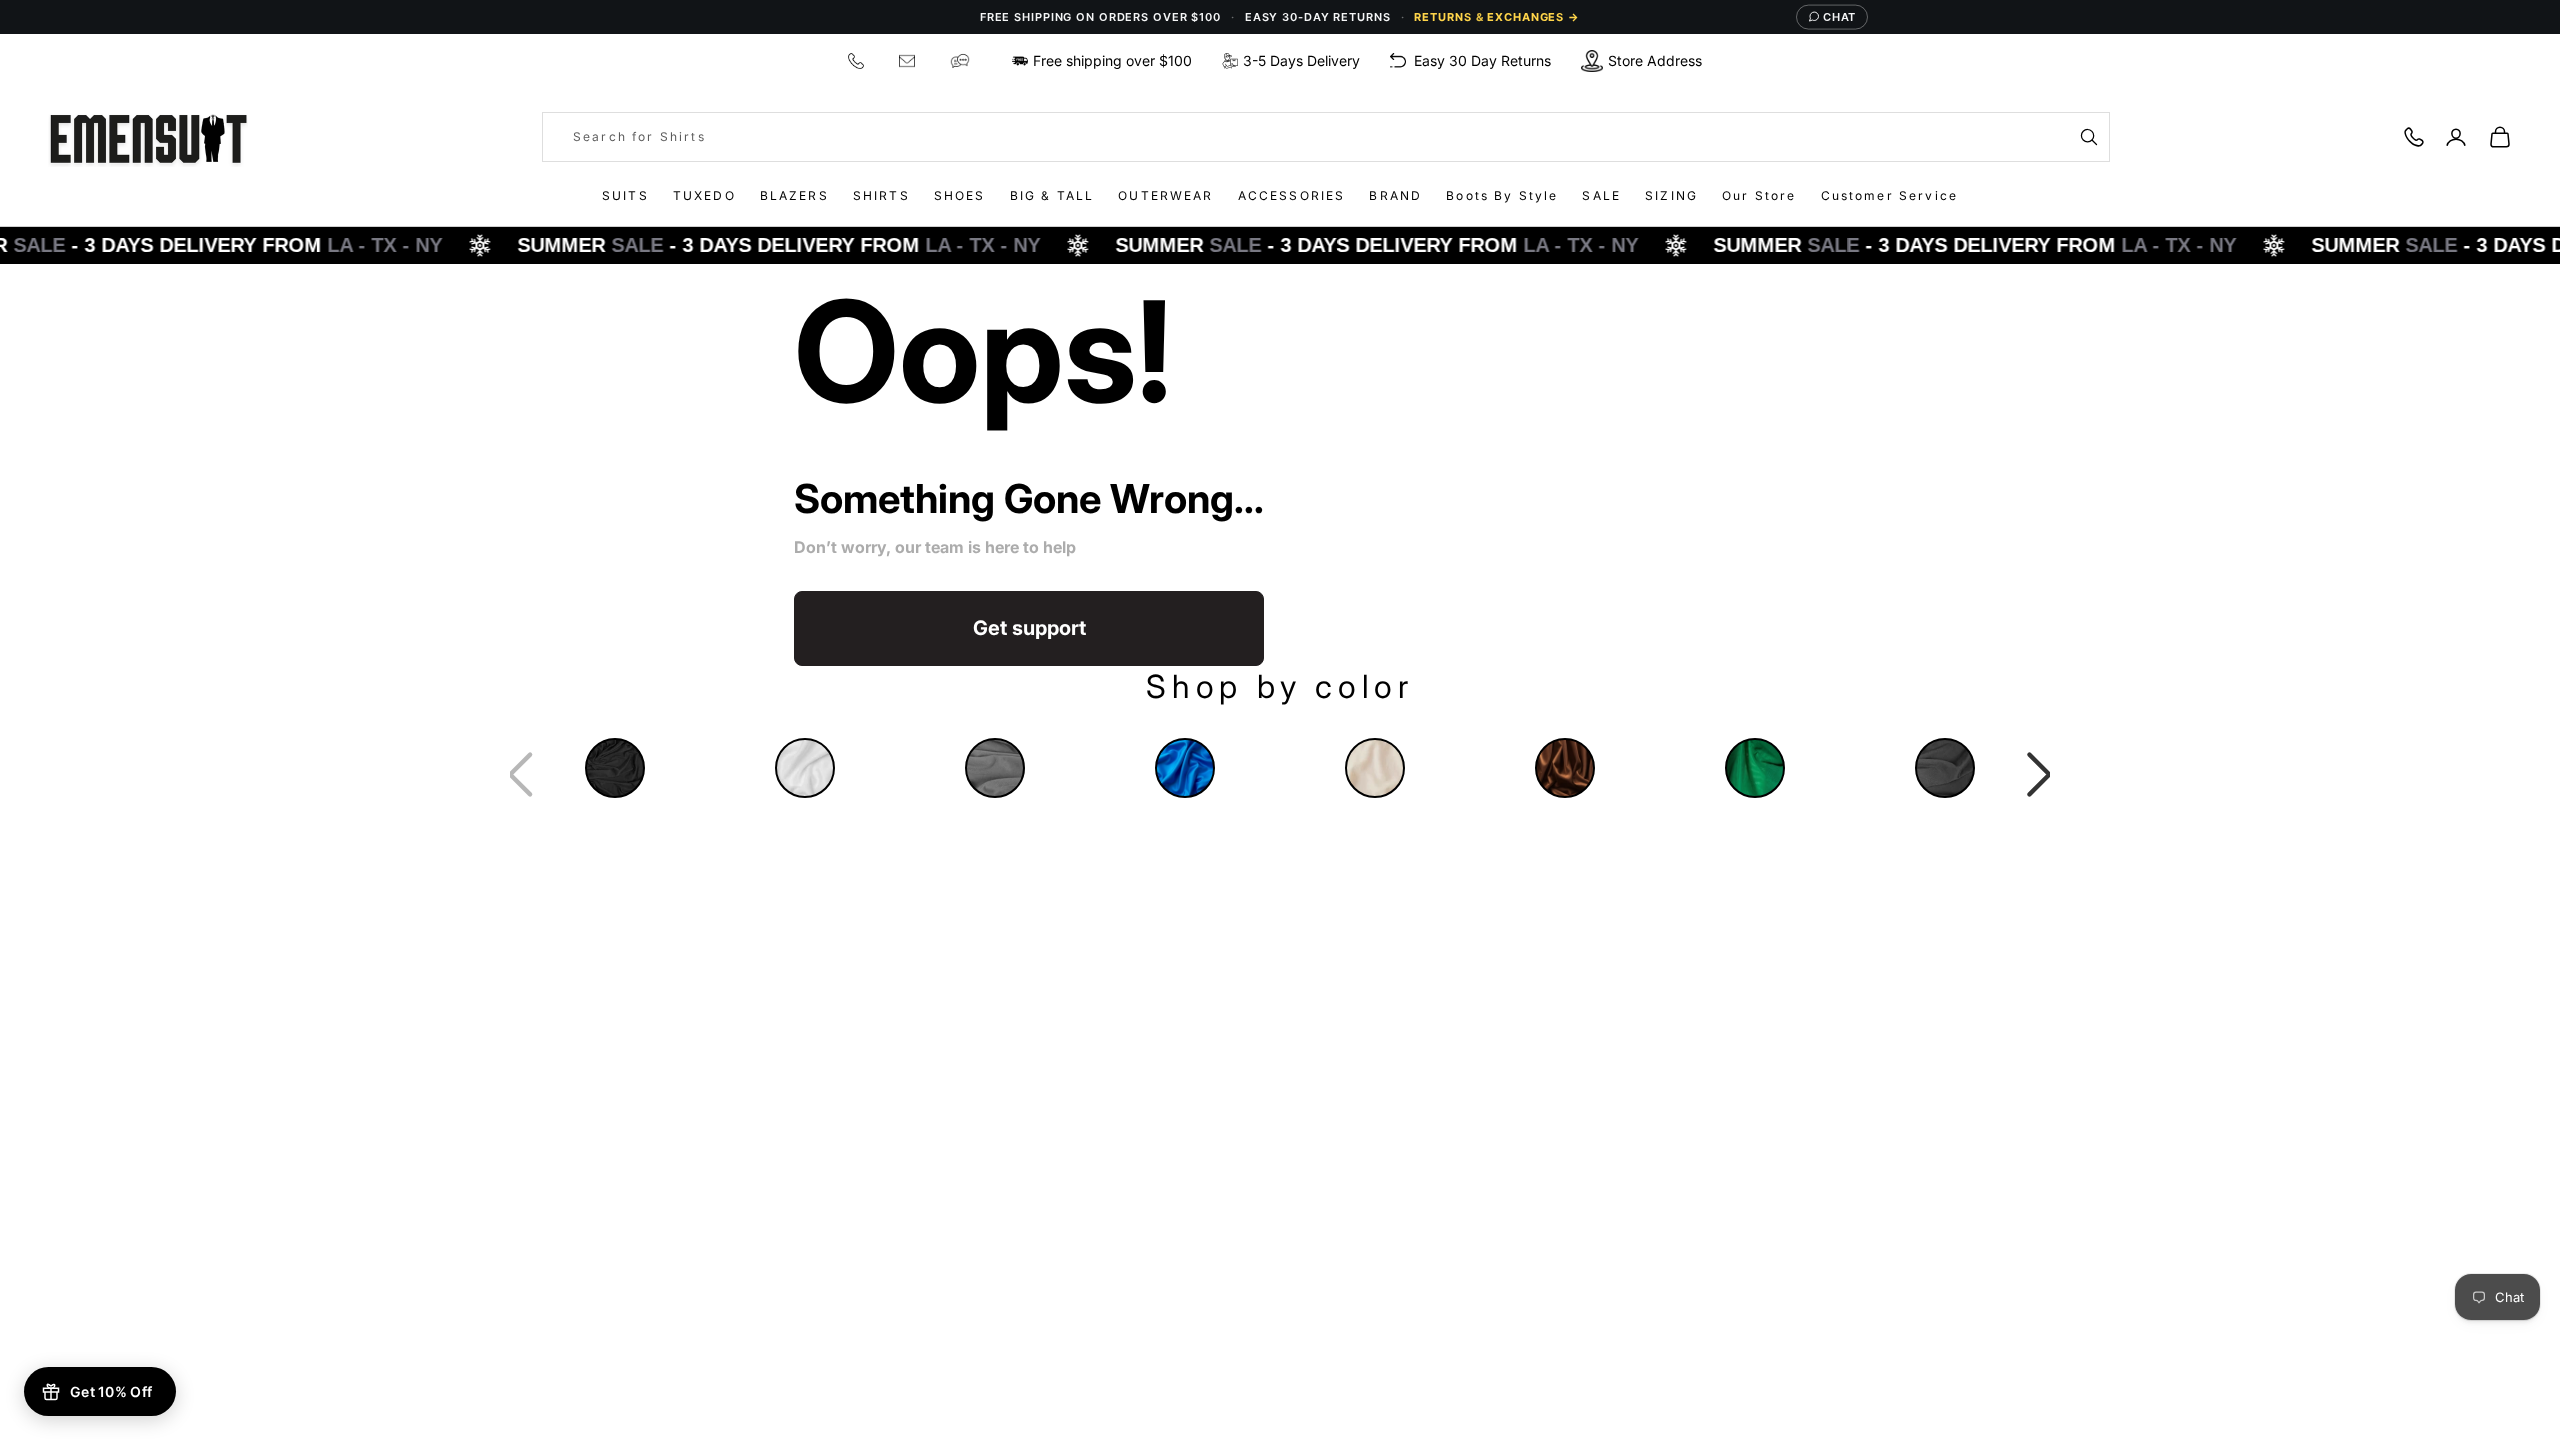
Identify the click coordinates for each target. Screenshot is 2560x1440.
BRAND (1395, 195)
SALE (1601, 195)
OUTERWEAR (1165, 195)
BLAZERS (794, 195)
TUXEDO (704, 195)
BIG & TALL (1052, 195)
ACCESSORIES (1292, 195)
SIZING (1671, 195)
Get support (1029, 628)
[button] (2039, 775)
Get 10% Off (111, 1391)
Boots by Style (1502, 195)
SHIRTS (881, 195)
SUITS (625, 195)
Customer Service (1890, 195)
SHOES (960, 195)
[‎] (858, 60)
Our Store (1759, 195)
